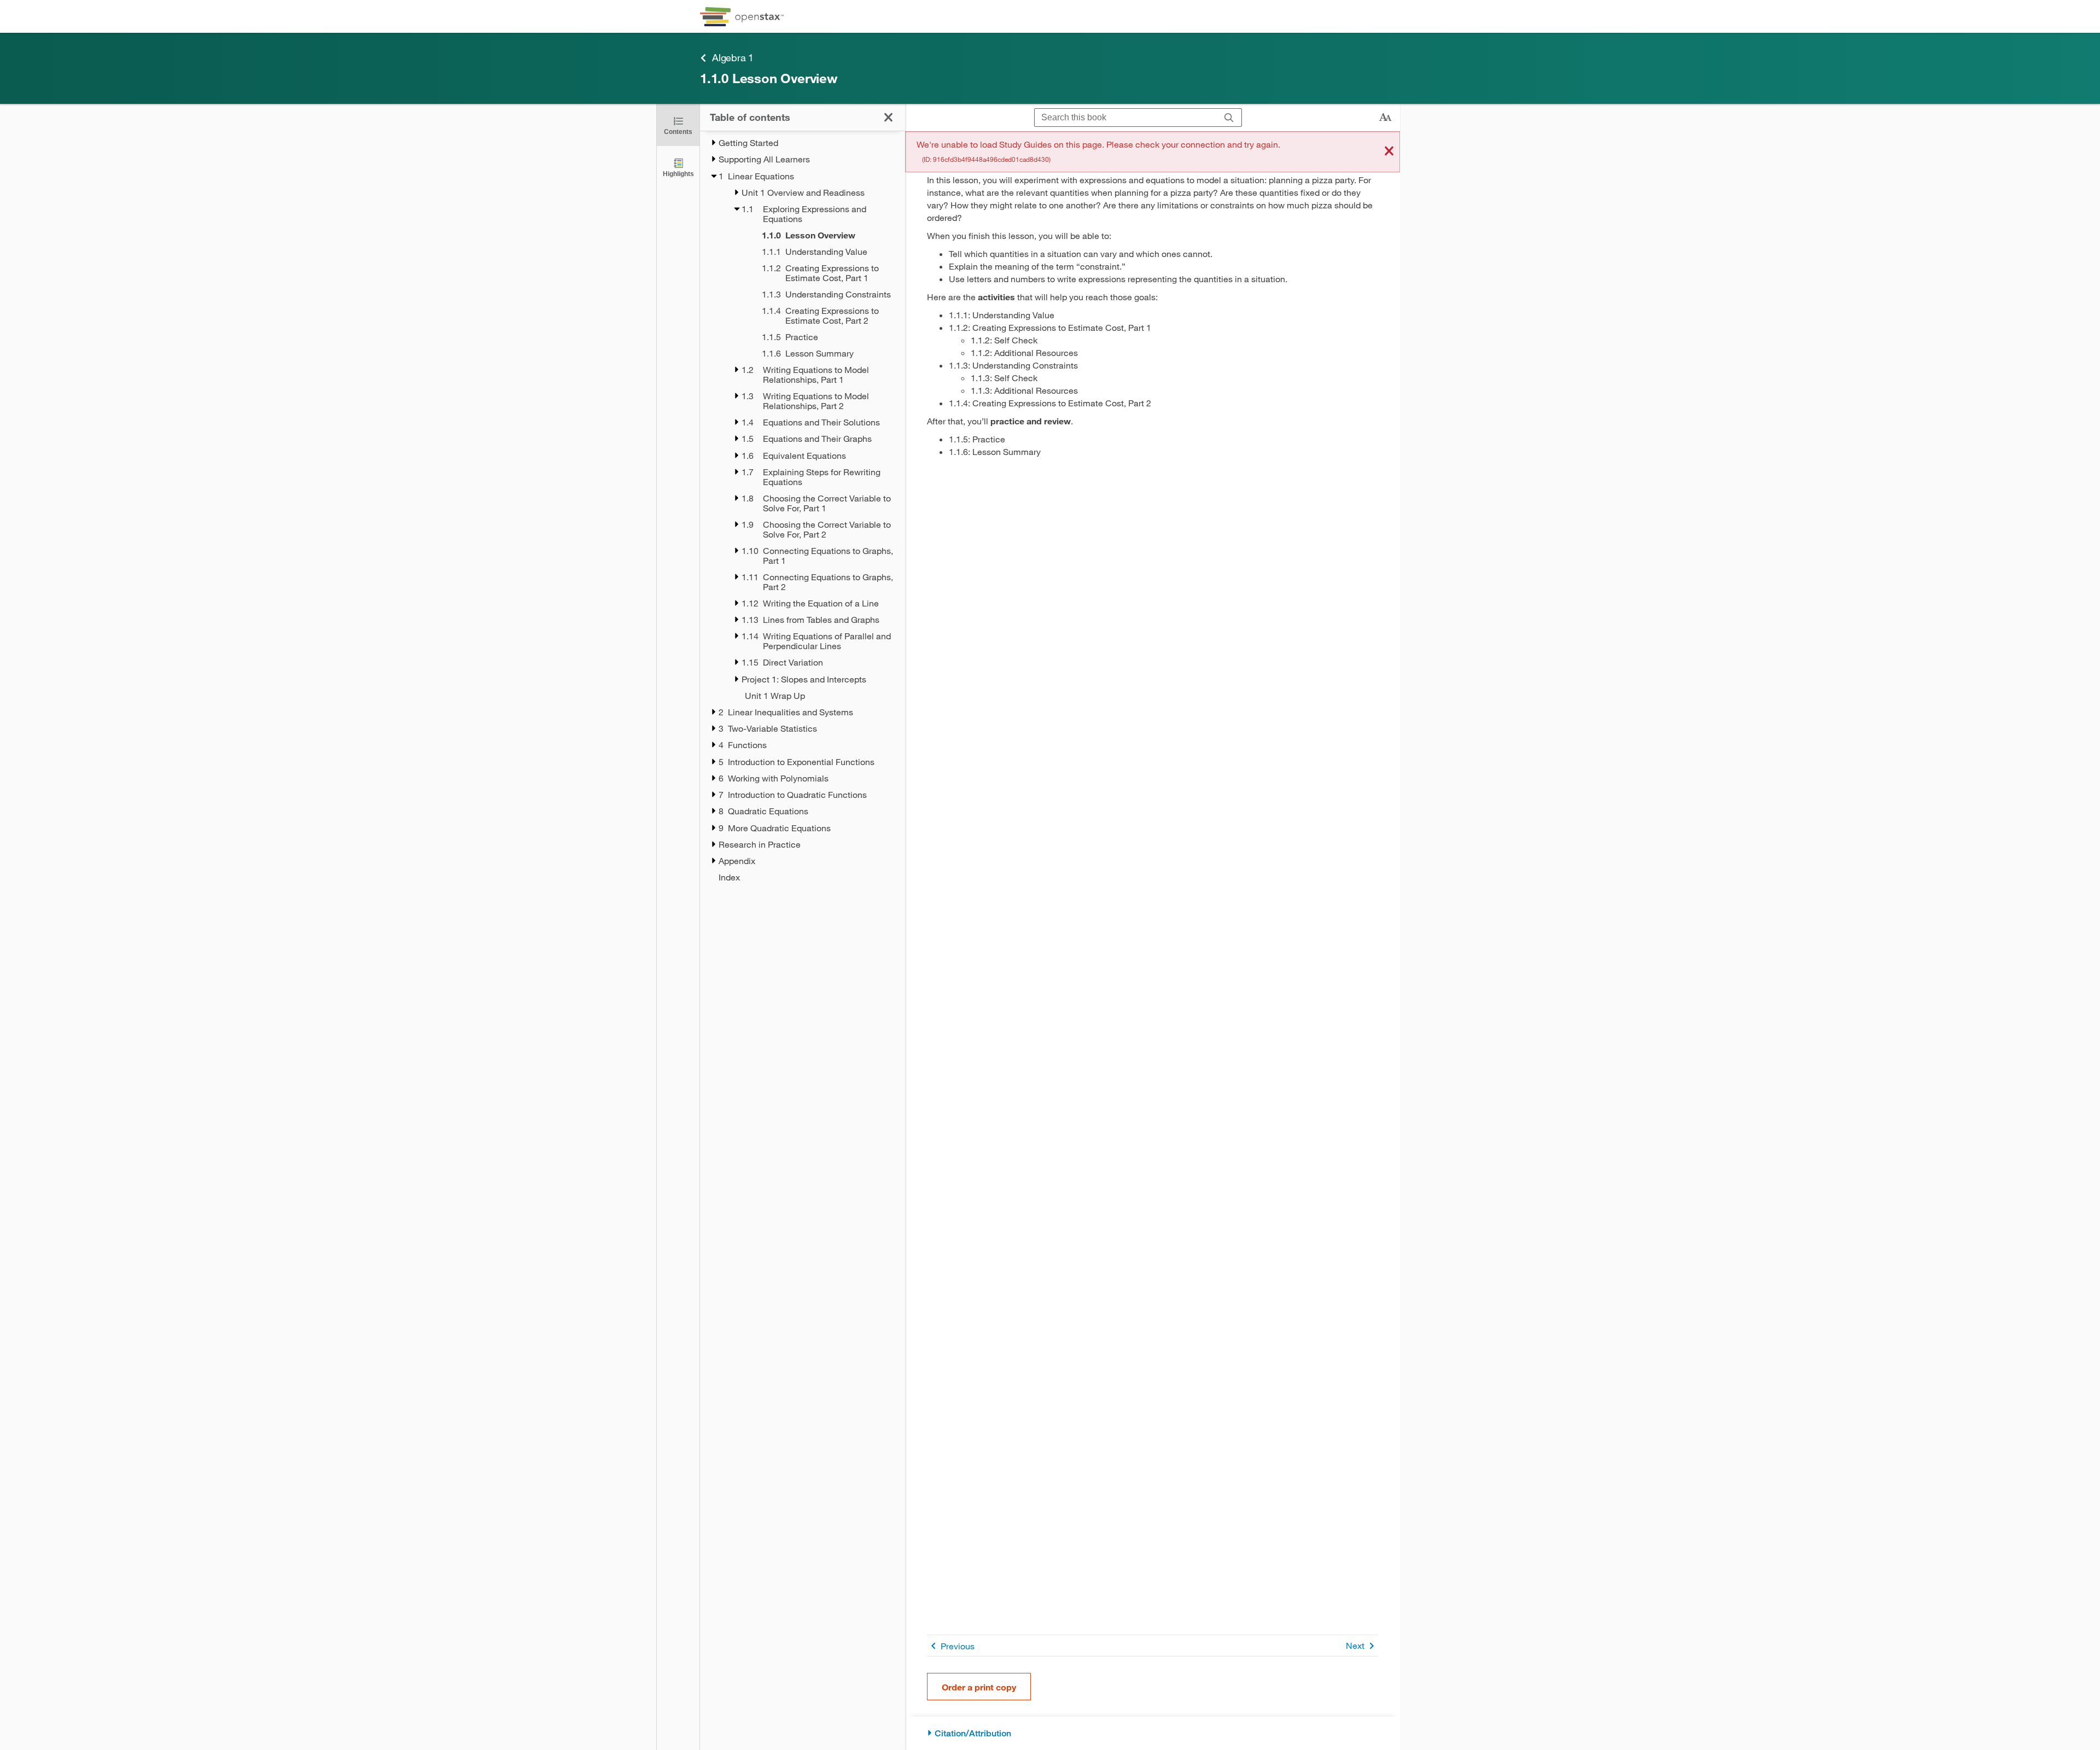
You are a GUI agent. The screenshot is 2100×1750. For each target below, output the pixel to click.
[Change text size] (1385, 118)
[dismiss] (1389, 152)
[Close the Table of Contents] (888, 117)
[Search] (1229, 118)
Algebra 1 (733, 57)
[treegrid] (803, 510)
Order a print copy (979, 1687)
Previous (958, 1646)
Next (1355, 1645)
